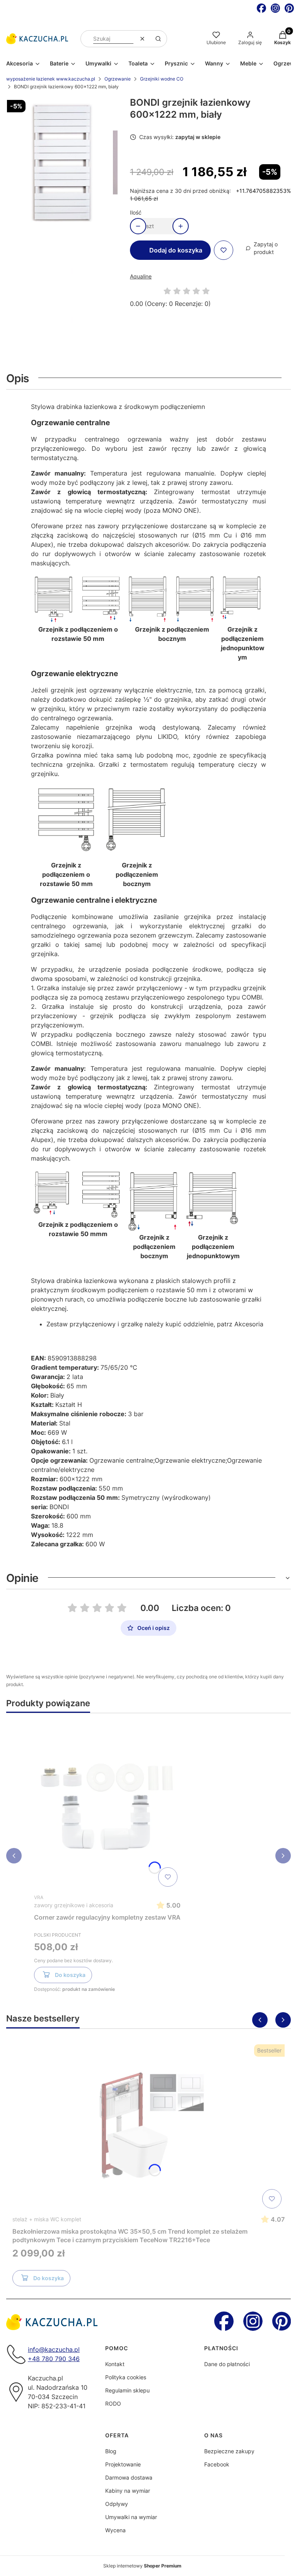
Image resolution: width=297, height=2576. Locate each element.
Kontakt (115, 2364)
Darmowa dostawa (129, 2477)
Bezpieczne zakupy (229, 2451)
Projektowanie (123, 2464)
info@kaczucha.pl (54, 2349)
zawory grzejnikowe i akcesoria (74, 1905)
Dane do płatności (227, 2364)
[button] (158, 39)
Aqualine (141, 276)
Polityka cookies (126, 2377)
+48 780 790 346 (54, 2359)
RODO (113, 2403)
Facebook (217, 2464)
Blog (111, 2451)
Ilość (136, 212)
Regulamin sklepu (127, 2390)
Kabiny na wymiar (128, 2491)
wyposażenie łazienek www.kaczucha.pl (51, 79)
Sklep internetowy (142, 2566)
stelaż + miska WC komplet (47, 2219)
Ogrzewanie (118, 79)
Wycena (115, 2530)
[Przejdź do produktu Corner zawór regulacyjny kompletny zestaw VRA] (108, 1805)
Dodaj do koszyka (176, 250)
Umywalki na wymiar (131, 2517)
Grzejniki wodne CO (162, 79)
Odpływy (117, 2504)
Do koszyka (70, 1975)
